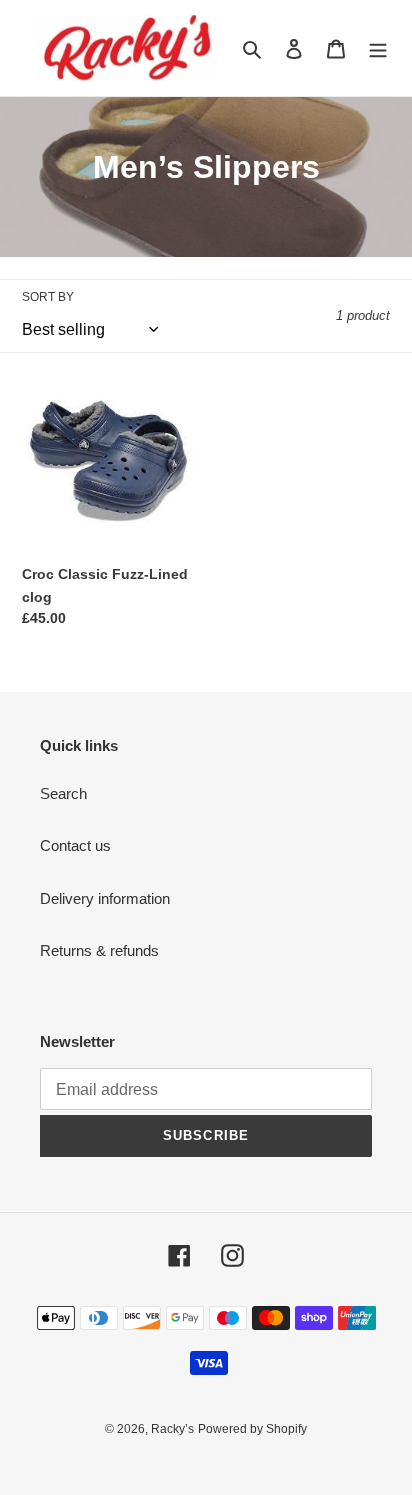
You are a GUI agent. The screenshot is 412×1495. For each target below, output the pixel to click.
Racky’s (172, 1429)
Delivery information (105, 898)
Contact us (75, 845)
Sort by (48, 297)
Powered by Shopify (252, 1429)
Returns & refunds (99, 950)
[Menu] (378, 48)
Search (63, 793)
